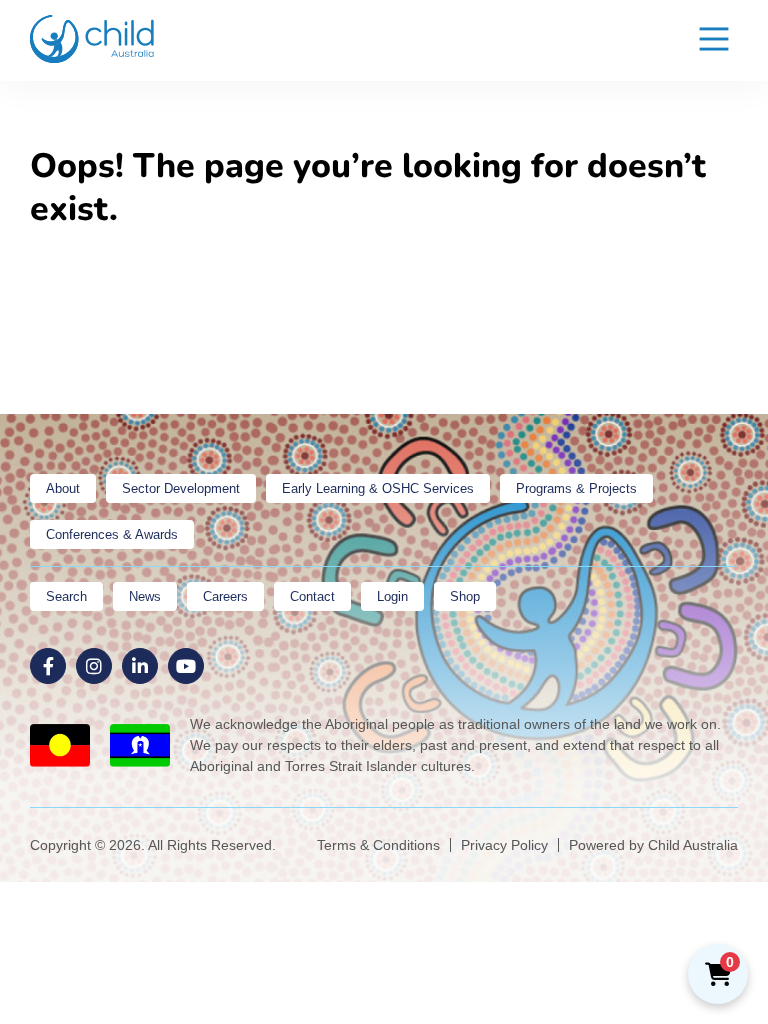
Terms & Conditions (378, 845)
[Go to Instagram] (94, 666)
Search (66, 596)
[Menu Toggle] (714, 40)
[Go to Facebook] (48, 666)
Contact (312, 596)
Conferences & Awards (112, 534)
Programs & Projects (576, 488)
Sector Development (181, 488)
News (145, 596)
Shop (465, 596)
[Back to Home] (92, 39)
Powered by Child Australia (653, 845)
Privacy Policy (504, 845)
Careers (225, 596)
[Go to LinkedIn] (140, 666)
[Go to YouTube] (186, 666)
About (63, 488)
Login (392, 596)
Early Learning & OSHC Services (378, 488)
